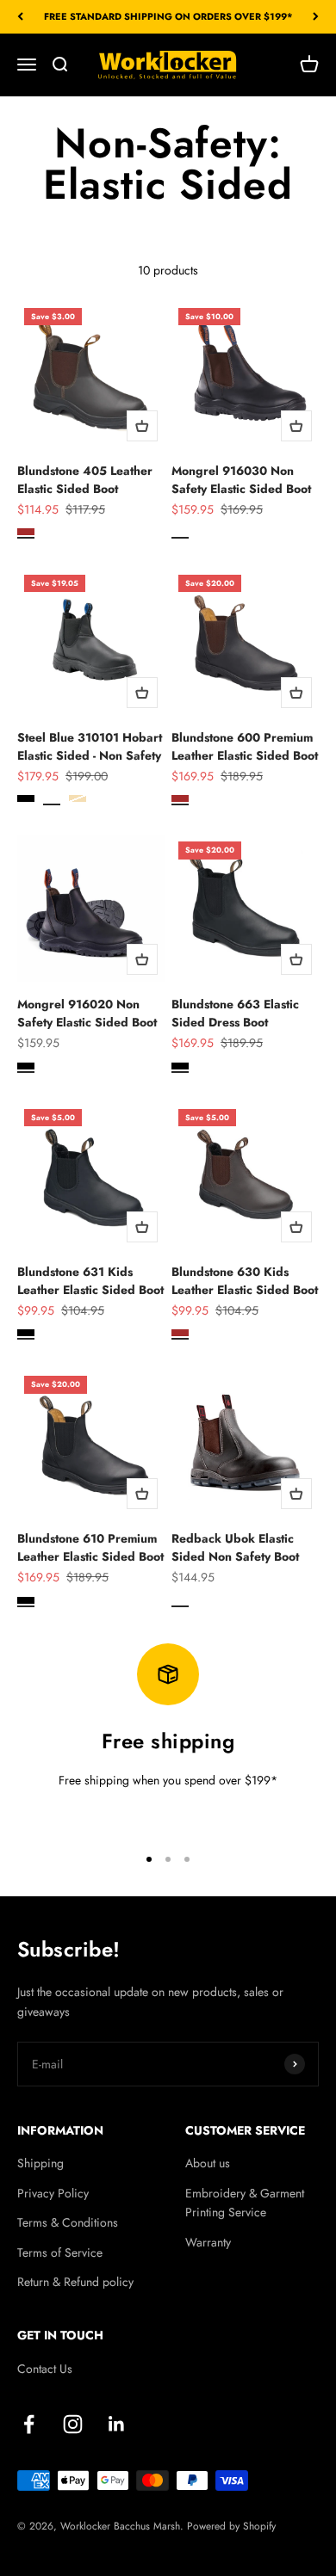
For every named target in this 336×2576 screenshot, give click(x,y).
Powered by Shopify (231, 2526)
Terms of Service (60, 2252)
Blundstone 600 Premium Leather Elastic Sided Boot (245, 746)
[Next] (316, 17)
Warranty (208, 2242)
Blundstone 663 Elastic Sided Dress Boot (235, 1013)
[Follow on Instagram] (73, 2424)
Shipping (40, 2163)
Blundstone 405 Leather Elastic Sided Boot (85, 480)
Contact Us (45, 2369)
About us (208, 2163)
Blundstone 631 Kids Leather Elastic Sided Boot (90, 1281)
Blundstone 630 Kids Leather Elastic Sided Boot (245, 1281)
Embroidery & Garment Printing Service (245, 2203)
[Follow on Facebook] (29, 2424)
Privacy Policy (53, 2193)
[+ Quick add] (142, 426)
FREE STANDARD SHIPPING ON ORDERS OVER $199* (168, 16)
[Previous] (20, 17)
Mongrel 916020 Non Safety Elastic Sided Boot (87, 1013)
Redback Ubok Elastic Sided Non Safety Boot (235, 1547)
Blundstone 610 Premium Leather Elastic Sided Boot (90, 1547)
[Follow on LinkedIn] (117, 2424)
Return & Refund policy (75, 2282)
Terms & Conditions (68, 2222)
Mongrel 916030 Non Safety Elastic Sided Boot (241, 480)
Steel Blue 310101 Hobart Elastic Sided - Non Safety (90, 746)
